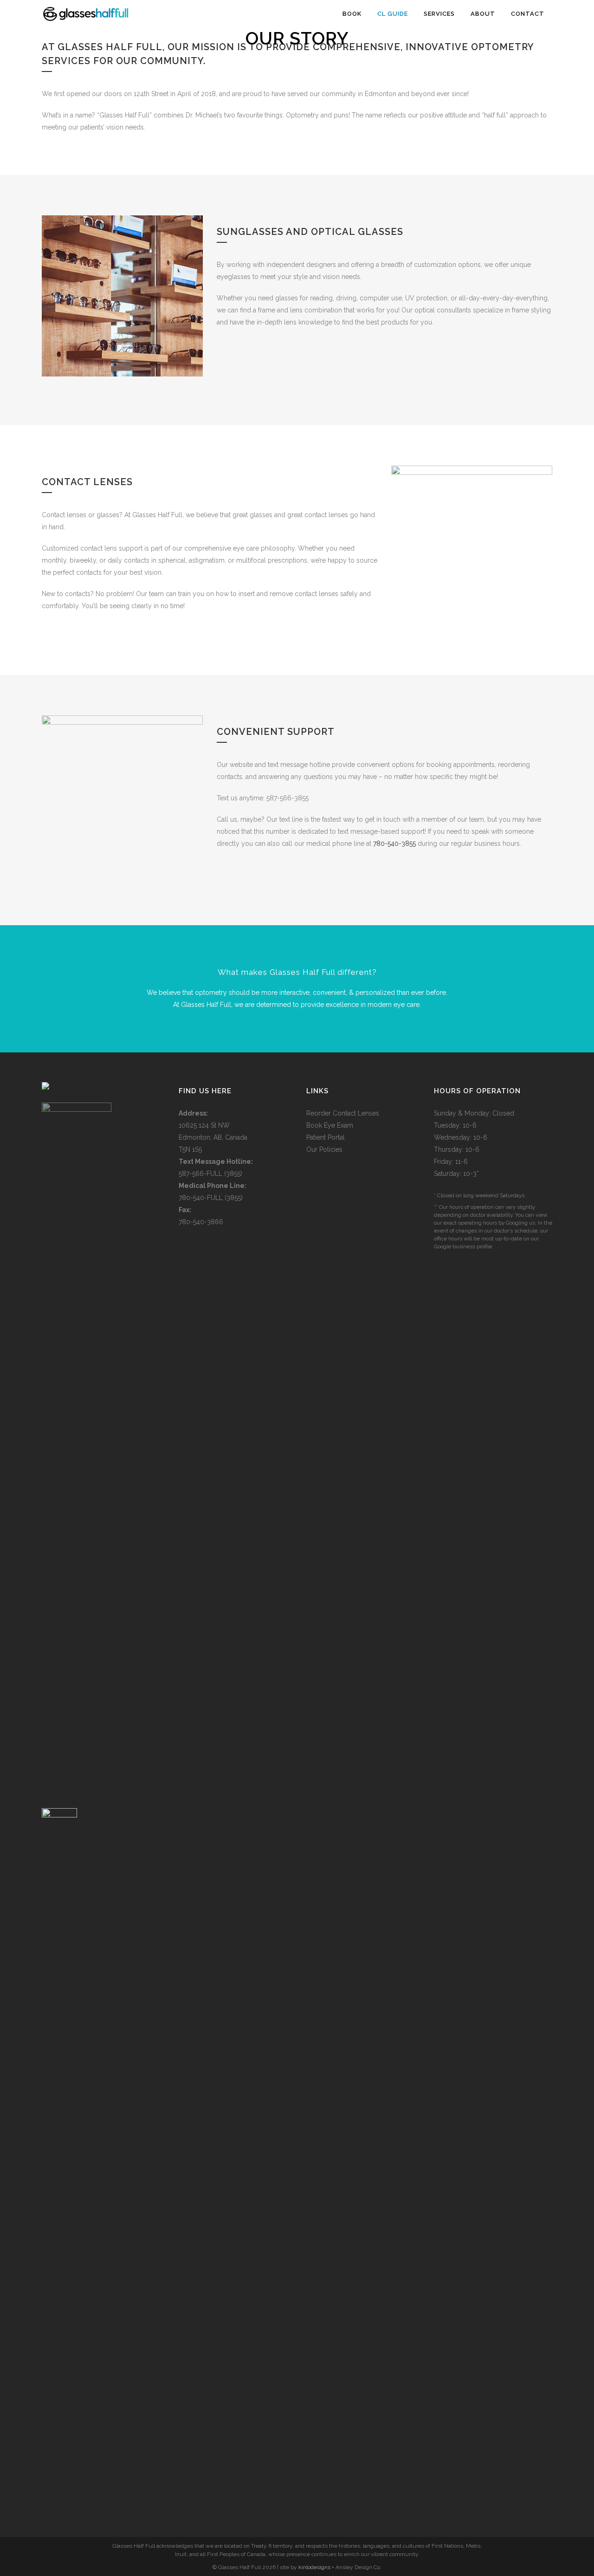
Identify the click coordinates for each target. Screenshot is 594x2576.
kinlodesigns (314, 2567)
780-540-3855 (394, 844)
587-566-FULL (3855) (210, 1174)
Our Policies (324, 1149)
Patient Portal (326, 1137)
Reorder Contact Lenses (343, 1113)
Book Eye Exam (330, 1125)
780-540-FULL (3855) (211, 1198)
